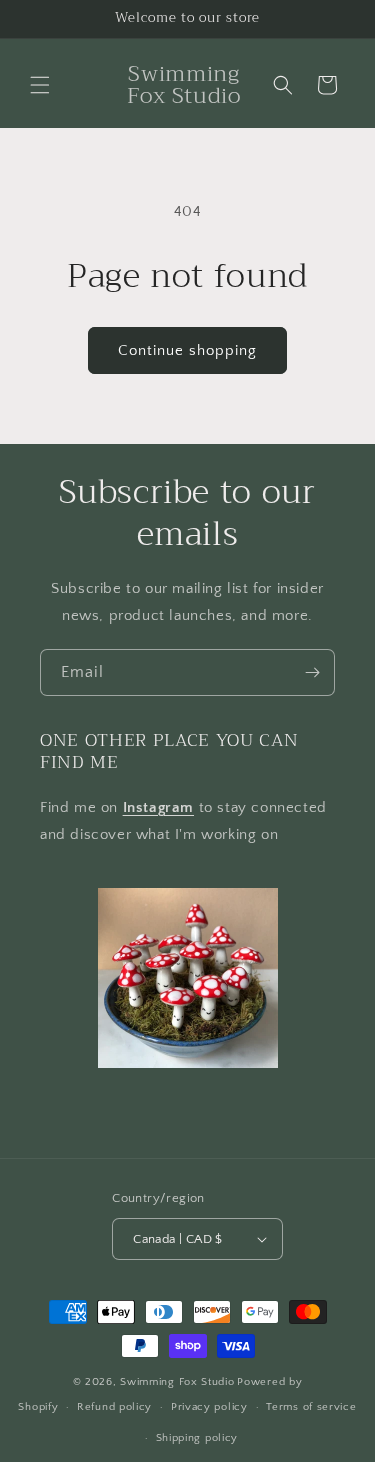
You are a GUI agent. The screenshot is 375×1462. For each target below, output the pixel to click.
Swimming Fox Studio (177, 1382)
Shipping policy (197, 1438)
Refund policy (114, 1407)
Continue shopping (187, 350)
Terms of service (311, 1407)
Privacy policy (209, 1407)
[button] (40, 85)
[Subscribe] (312, 672)
